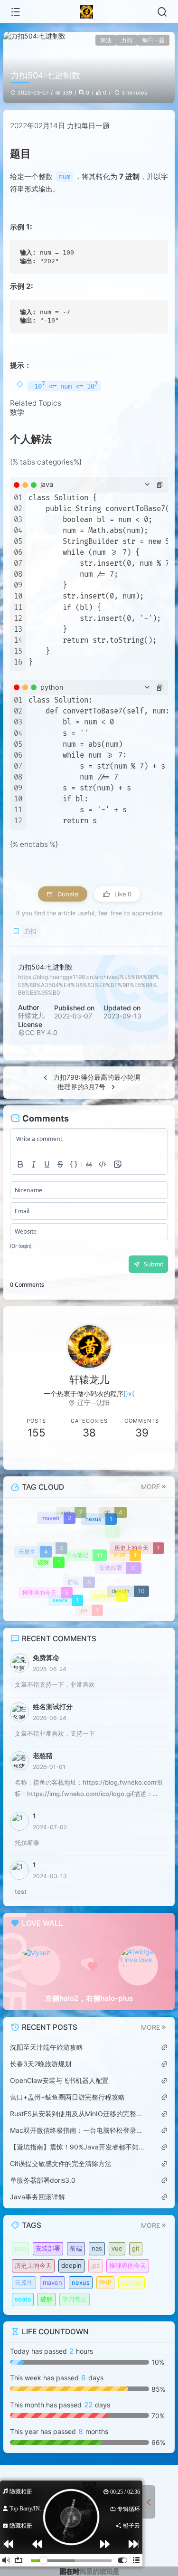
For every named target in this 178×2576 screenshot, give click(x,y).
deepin (71, 2265)
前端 (76, 2248)
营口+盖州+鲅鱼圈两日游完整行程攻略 (67, 2097)
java (20, 2248)
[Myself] (40, 1966)
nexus (81, 2282)
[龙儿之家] (89, 12)
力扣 (127, 40)
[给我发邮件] (89, 1456)
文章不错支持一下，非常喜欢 (55, 1684)
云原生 (24, 2282)
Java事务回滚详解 (37, 2197)
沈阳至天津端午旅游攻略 (47, 2047)
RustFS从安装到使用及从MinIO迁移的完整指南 (77, 2114)
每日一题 (153, 40)
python (131, 2282)
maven (52, 2282)
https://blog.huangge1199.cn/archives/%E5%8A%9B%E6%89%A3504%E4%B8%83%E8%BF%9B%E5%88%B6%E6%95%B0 (89, 985)
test (21, 1892)
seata (23, 2299)
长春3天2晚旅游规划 (41, 2064)
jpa (95, 2265)
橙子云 (131, 2526)
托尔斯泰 (27, 1843)
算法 (106, 40)
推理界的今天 (128, 2265)
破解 (47, 2299)
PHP (105, 2282)
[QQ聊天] (36, 1456)
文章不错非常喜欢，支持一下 (55, 1733)
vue (117, 2248)
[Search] (162, 12)
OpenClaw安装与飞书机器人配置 (59, 2080)
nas (97, 2248)
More (150, 1487)
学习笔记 (75, 2299)
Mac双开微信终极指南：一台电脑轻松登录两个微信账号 (77, 2130)
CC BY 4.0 (41, 1032)
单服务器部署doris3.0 (43, 2180)
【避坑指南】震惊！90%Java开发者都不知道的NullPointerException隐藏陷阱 (77, 2147)
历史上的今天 (33, 2265)
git (136, 2248)
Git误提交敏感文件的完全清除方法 (61, 2163)
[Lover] (138, 1966)
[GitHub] (142, 1456)
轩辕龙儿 (31, 1015)
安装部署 (48, 2248)
